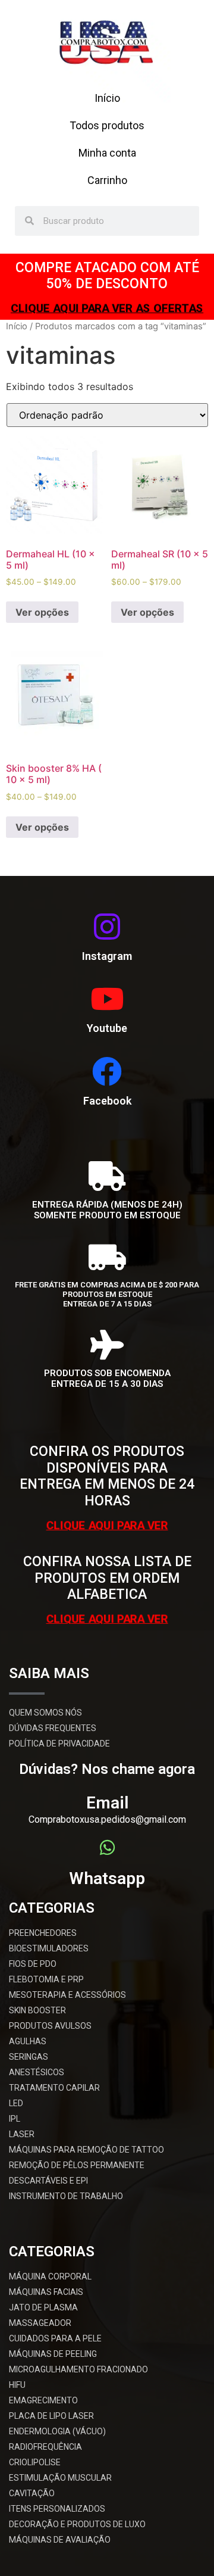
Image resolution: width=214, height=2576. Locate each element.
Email (107, 1803)
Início (107, 98)
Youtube (107, 1028)
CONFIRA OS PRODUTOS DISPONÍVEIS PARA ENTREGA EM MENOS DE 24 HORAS (107, 1476)
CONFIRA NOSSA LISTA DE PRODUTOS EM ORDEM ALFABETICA (107, 1578)
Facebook (107, 1101)
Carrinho (107, 180)
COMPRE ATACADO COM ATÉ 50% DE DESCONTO (107, 276)
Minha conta (107, 153)
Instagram (107, 956)
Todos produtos (107, 125)
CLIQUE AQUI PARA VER (107, 1525)
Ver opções (42, 612)
